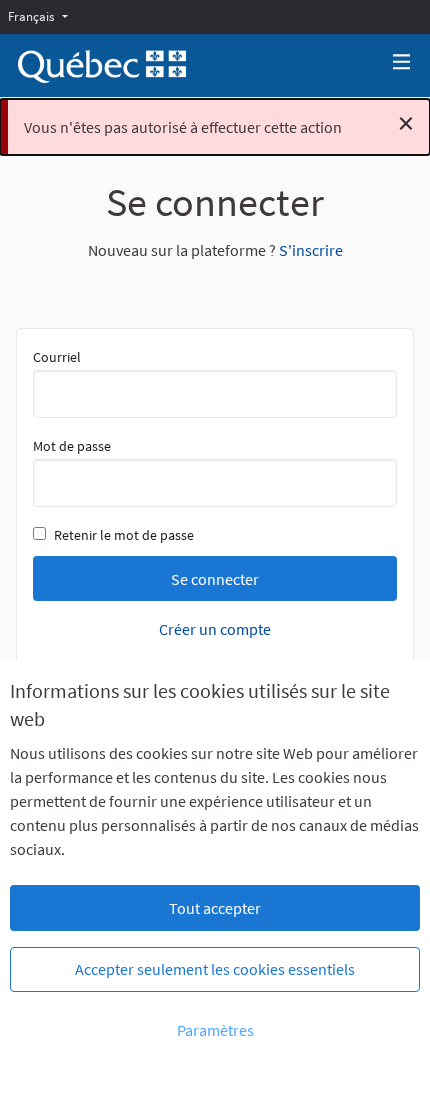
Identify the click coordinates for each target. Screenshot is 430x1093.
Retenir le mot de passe (124, 535)
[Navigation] (402, 62)
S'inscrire (311, 250)
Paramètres (215, 1030)
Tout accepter (215, 908)
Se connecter (215, 579)
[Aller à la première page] (102, 66)
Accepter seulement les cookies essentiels (215, 969)
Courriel (57, 357)
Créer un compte (215, 629)
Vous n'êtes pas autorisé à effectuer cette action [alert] (219, 123)
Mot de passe (72, 446)
